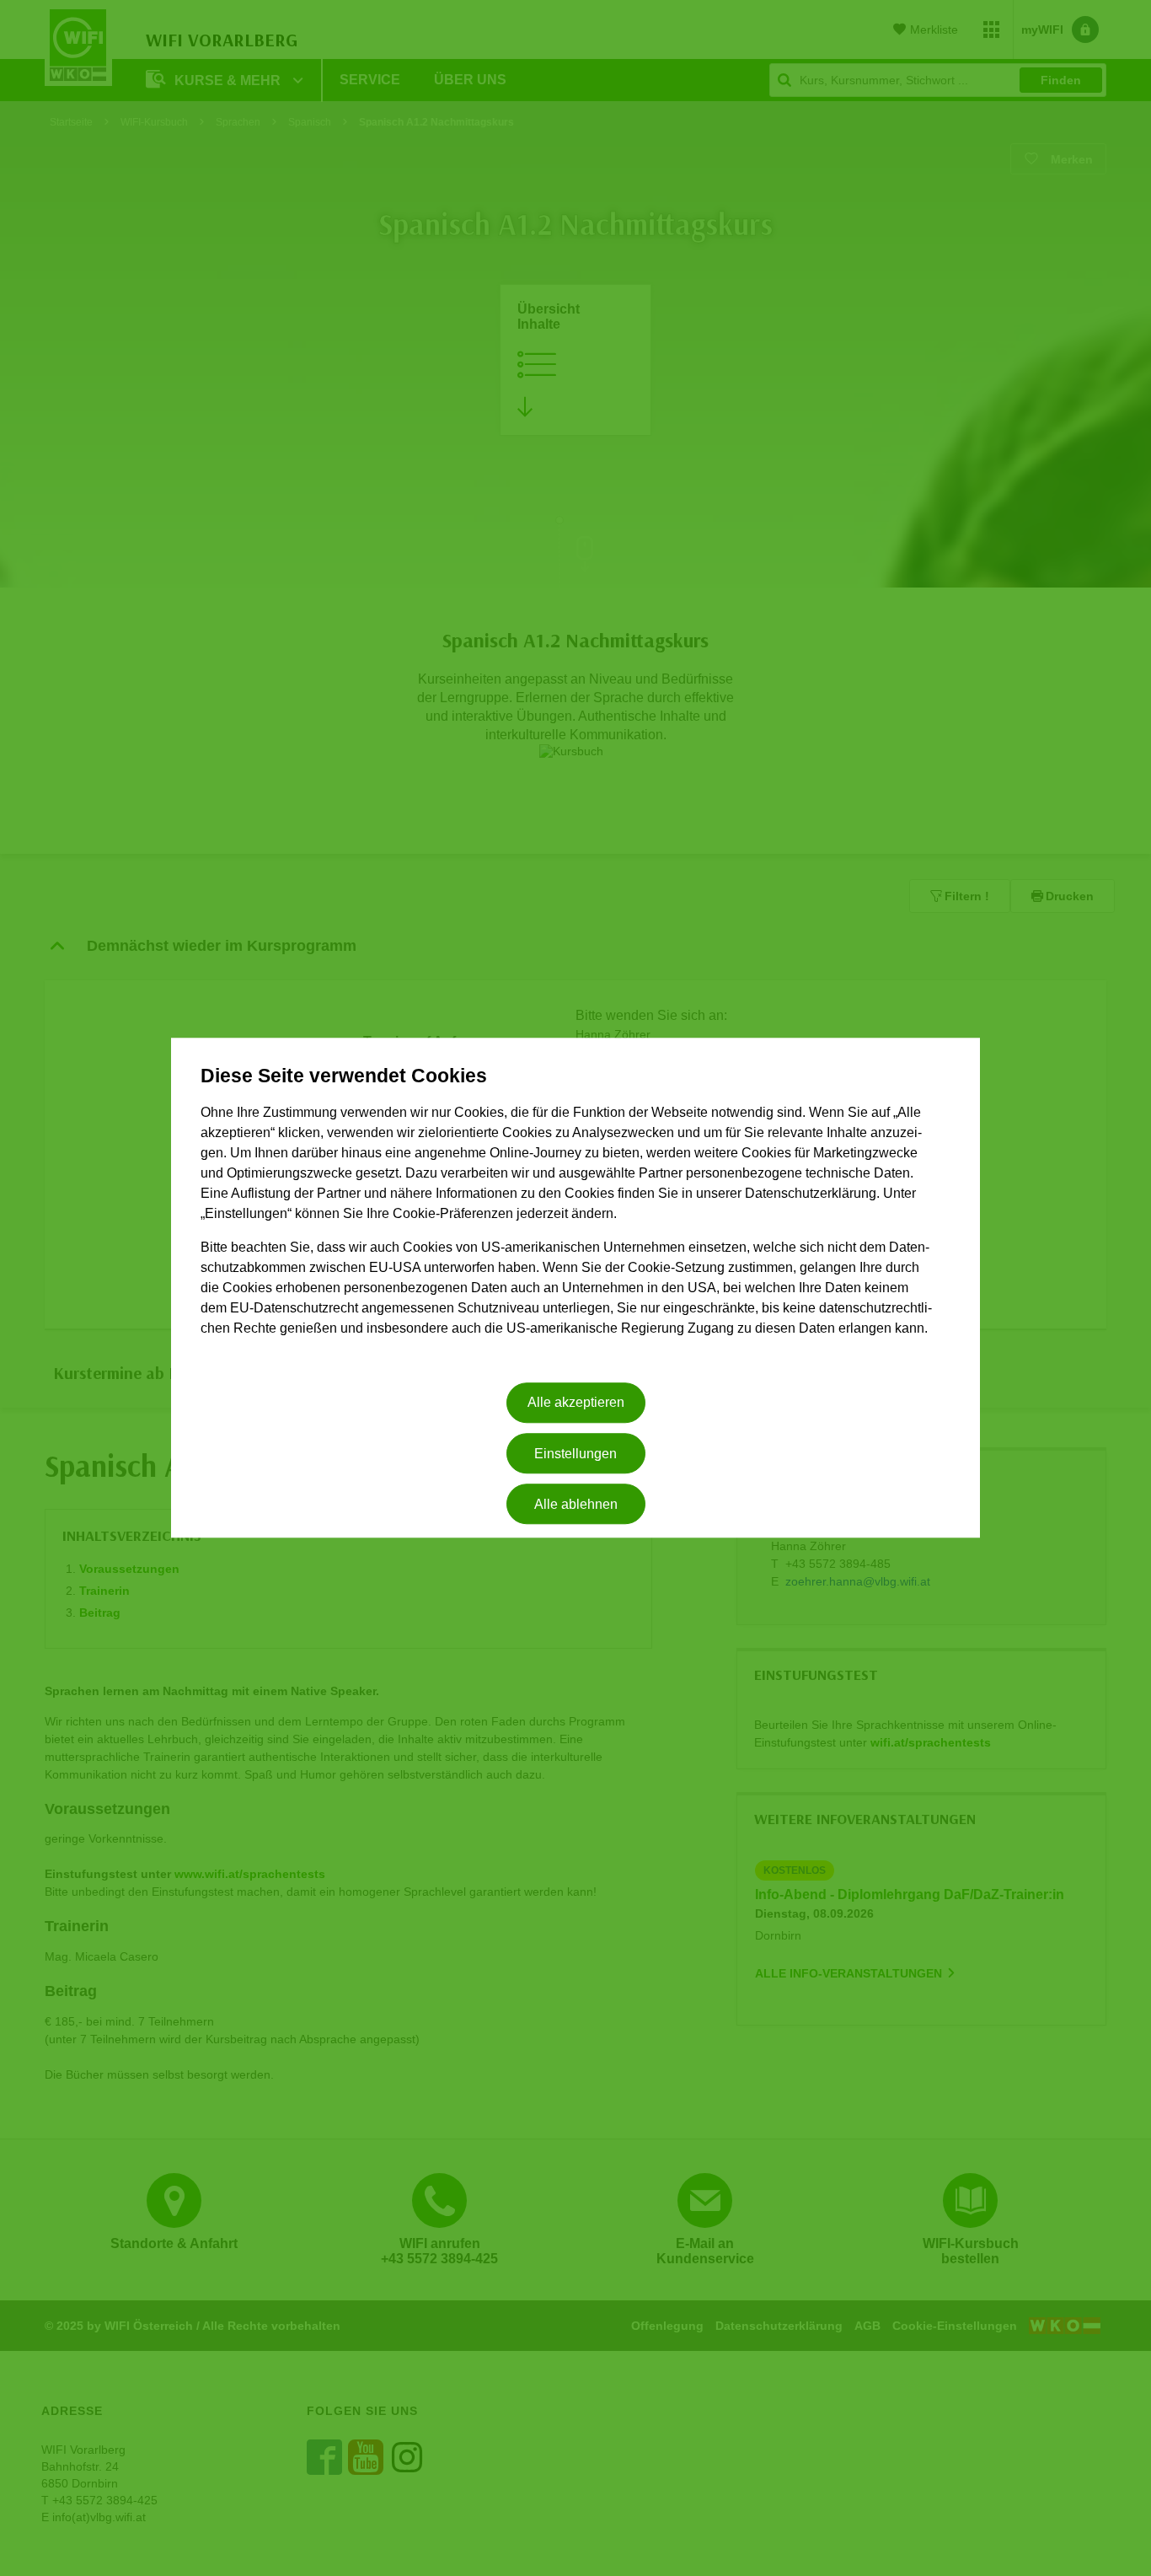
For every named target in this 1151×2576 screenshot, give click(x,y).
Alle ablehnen (576, 1504)
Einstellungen (575, 1454)
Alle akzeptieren (576, 1403)
